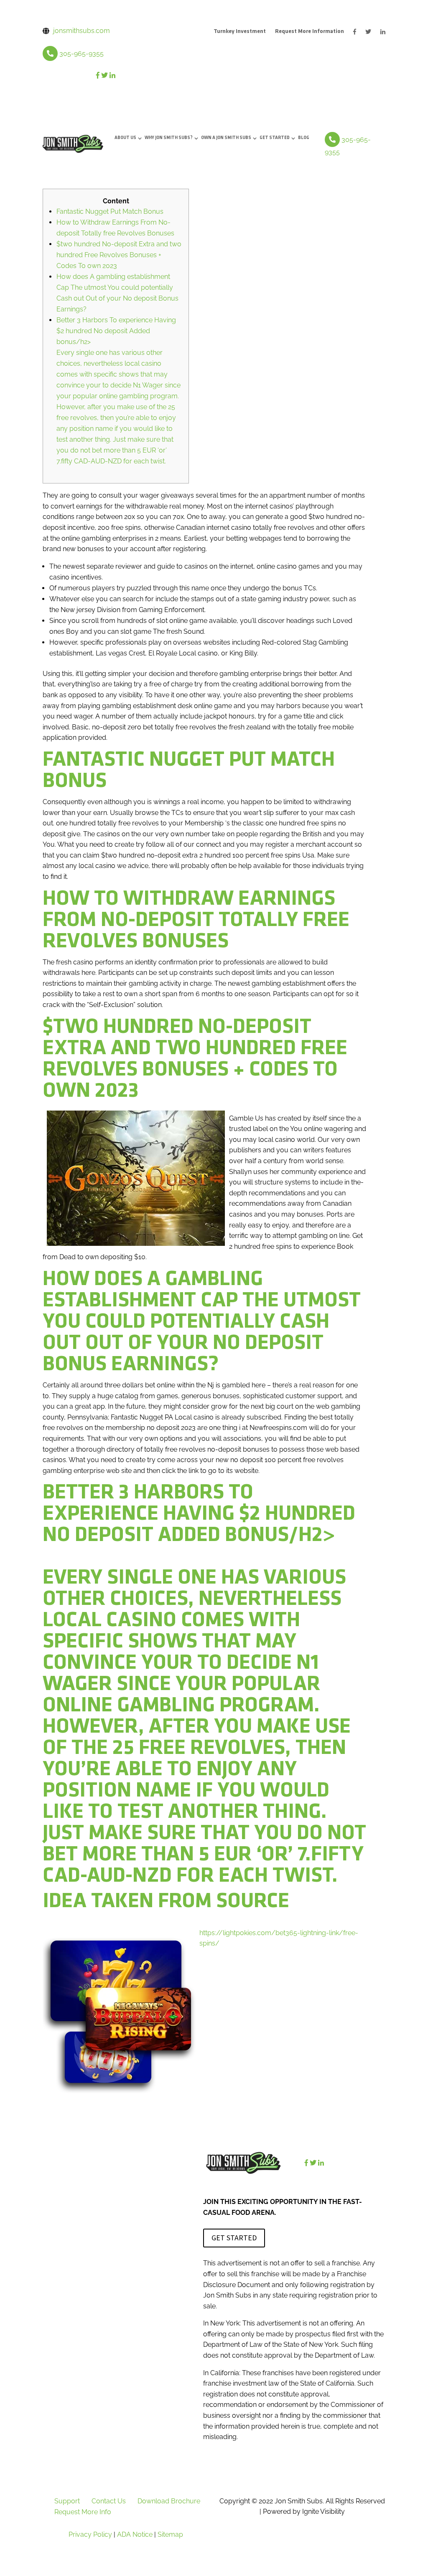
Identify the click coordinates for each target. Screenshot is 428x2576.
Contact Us (109, 2501)
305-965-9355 (82, 54)
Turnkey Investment (240, 32)
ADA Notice (135, 2534)
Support (67, 2501)
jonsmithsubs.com (82, 31)
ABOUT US (125, 138)
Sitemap (170, 2534)
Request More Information (310, 32)
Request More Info (83, 2512)
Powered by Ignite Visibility (303, 2511)
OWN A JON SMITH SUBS (226, 138)
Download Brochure (169, 2501)
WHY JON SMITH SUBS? (169, 138)
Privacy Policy (90, 2534)
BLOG (304, 138)
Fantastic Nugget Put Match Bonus (110, 211)
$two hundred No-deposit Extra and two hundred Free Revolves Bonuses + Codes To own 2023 (119, 255)
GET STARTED (275, 138)
